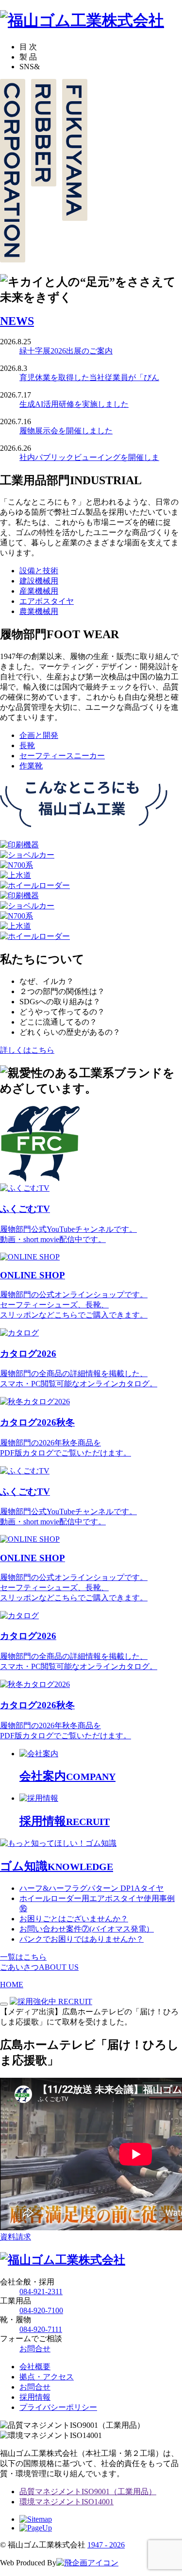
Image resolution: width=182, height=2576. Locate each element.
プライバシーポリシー (58, 2407)
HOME (12, 1985)
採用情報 (35, 2397)
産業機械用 (39, 591)
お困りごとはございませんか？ (74, 1919)
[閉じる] (4, 2004)
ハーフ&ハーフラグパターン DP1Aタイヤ (91, 1888)
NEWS (17, 321)
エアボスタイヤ (47, 601)
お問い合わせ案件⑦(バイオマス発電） (87, 1929)
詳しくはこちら (27, 1050)
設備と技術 (39, 571)
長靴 (27, 745)
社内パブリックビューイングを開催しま (89, 457)
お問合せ (35, 2349)
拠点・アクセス (47, 2377)
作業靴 (31, 766)
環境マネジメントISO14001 (66, 2502)
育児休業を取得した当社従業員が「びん (89, 377)
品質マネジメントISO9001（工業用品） (88, 2492)
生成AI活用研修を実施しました (74, 404)
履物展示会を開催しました (66, 431)
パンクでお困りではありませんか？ (82, 1939)
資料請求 (16, 2237)
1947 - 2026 (106, 2545)
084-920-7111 (41, 2329)
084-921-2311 (41, 2292)
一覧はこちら (23, 1957)
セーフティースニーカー (62, 756)
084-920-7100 (41, 2310)
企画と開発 (39, 735)
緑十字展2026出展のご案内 (66, 351)
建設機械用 (39, 581)
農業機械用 (39, 611)
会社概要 (35, 2367)
